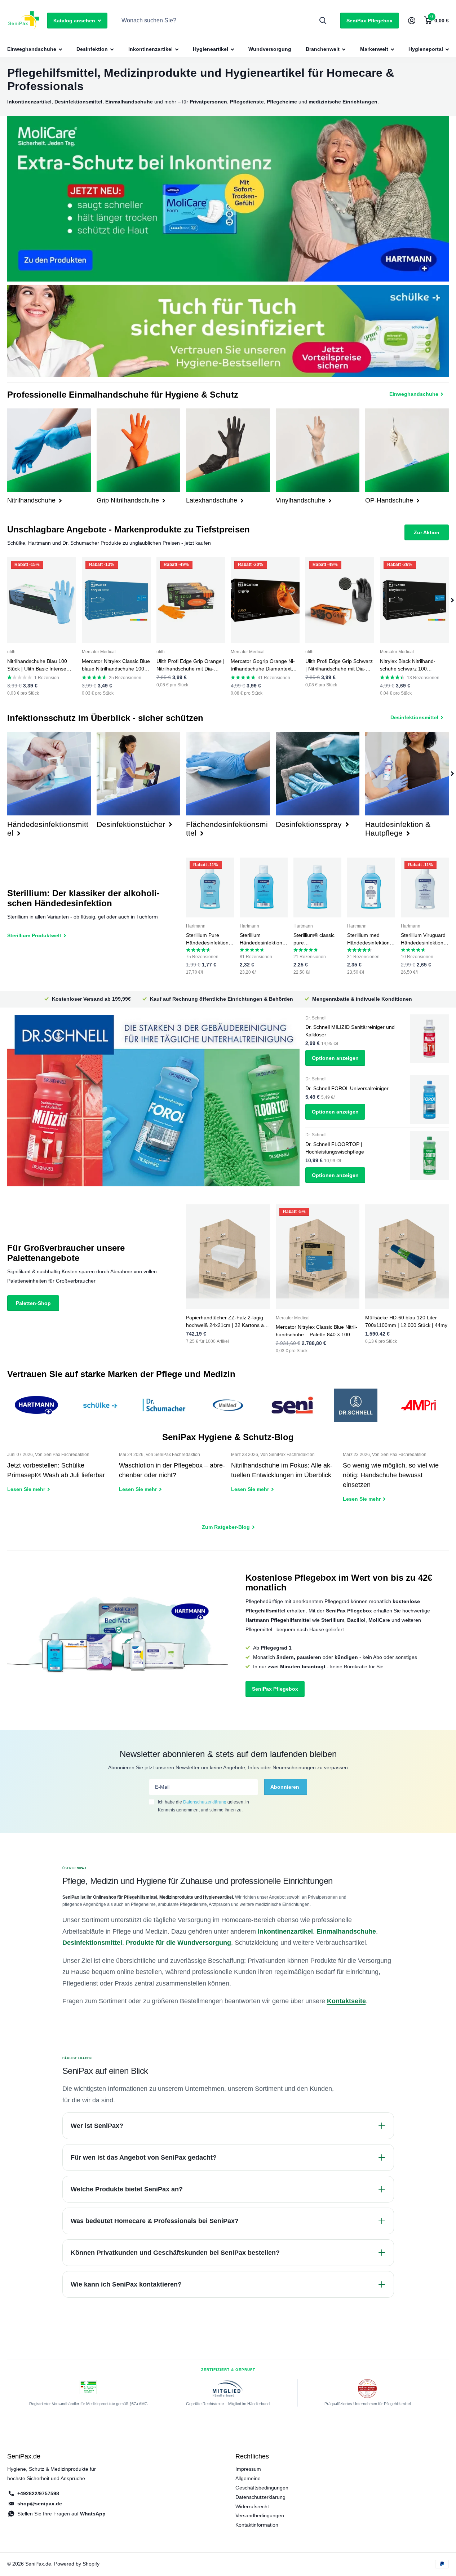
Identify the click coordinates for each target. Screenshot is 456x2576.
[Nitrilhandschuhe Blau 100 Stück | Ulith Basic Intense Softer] (42, 600)
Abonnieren (285, 1787)
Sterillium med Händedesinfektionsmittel (371, 939)
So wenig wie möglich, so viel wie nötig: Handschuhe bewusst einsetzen (396, 1482)
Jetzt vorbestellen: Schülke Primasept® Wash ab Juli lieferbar (60, 1477)
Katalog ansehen (75, 21)
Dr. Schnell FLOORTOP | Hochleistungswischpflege (335, 1148)
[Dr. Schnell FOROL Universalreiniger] (429, 1100)
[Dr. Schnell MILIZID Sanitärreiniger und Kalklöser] (429, 1039)
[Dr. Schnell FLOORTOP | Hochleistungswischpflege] (429, 1156)
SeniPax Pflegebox (369, 21)
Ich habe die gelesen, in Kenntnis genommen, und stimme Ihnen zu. (203, 1806)
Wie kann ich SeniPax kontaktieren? (126, 2284)
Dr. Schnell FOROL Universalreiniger (347, 1088)
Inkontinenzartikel (150, 49)
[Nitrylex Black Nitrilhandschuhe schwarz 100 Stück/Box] (414, 600)
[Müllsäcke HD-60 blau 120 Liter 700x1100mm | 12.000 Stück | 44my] (407, 1257)
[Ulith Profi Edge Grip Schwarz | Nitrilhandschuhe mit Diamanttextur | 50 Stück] (340, 600)
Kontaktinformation (257, 2525)
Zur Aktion (427, 532)
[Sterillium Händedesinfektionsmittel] (264, 888)
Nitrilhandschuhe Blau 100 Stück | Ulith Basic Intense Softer (37, 665)
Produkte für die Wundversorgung (178, 1943)
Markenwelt (374, 49)
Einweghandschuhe (32, 49)
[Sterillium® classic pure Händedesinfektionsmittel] (317, 888)
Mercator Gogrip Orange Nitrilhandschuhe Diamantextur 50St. (264, 665)
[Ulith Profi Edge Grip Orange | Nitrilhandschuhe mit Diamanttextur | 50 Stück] (191, 600)
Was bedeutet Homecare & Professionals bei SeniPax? (155, 2221)
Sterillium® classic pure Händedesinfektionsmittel (317, 939)
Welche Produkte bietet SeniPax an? (127, 2189)
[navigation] (452, 600)
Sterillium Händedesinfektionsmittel (263, 939)
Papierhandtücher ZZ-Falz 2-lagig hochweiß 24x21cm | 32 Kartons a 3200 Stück (225, 1322)
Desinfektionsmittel (92, 1943)
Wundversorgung (270, 49)
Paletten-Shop (33, 1303)
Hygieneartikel (211, 49)
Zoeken (323, 21)
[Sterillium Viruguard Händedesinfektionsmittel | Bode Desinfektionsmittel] (425, 888)
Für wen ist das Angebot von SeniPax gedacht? (144, 2157)
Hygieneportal (426, 49)
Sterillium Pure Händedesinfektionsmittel (209, 939)
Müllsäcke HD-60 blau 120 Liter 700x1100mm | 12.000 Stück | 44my (406, 1321)
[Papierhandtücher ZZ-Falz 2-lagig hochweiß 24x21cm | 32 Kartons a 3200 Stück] (228, 1257)
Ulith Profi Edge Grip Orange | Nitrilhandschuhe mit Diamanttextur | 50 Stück (191, 665)
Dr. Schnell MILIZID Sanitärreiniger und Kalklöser (350, 1031)
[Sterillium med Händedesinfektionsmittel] (371, 888)
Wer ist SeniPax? (97, 2126)
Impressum (248, 2469)
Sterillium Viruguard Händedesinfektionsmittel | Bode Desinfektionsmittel (424, 939)
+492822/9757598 (38, 2493)
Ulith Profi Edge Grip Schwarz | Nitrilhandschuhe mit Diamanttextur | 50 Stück (339, 665)
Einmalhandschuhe (346, 1931)
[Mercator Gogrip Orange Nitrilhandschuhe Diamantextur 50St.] (265, 600)
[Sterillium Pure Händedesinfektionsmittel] (210, 888)
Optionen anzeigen (335, 1058)
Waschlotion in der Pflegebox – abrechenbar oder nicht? (172, 1477)
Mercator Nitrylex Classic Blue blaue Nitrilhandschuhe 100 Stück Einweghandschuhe (116, 665)
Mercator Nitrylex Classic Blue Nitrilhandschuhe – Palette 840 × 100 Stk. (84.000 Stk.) (316, 1331)
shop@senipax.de (40, 2504)
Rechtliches (252, 2456)
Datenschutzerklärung (205, 1802)
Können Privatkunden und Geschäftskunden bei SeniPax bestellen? (175, 2253)
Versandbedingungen (260, 2515)
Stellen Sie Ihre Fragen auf (61, 2514)
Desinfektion (92, 49)
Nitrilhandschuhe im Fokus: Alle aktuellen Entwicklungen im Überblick (284, 1477)
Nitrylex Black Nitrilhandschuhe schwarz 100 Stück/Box (408, 665)
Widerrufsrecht (252, 2506)
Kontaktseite (346, 2001)
